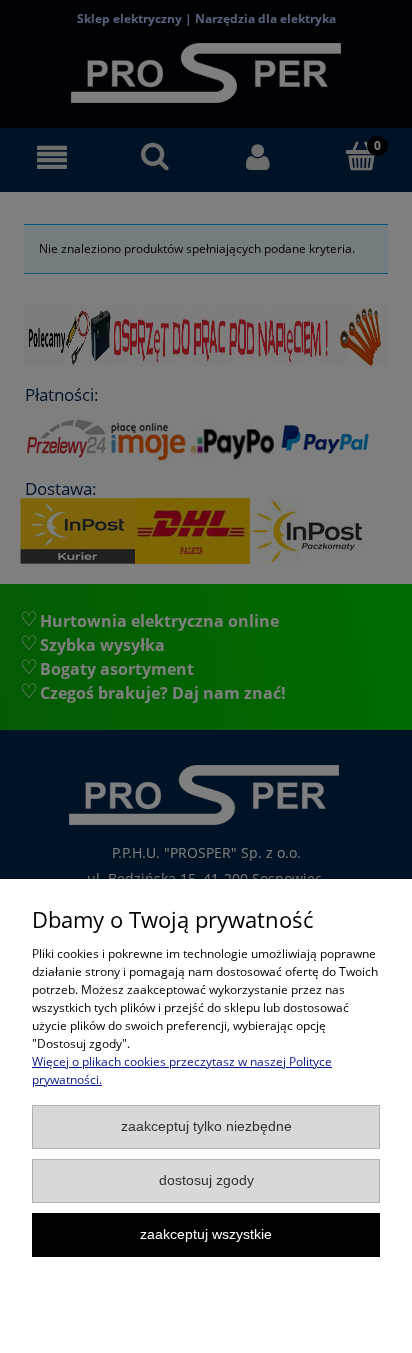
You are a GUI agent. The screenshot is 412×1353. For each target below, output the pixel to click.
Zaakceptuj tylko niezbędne (206, 1126)
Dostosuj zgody (206, 1180)
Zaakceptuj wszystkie (206, 1234)
